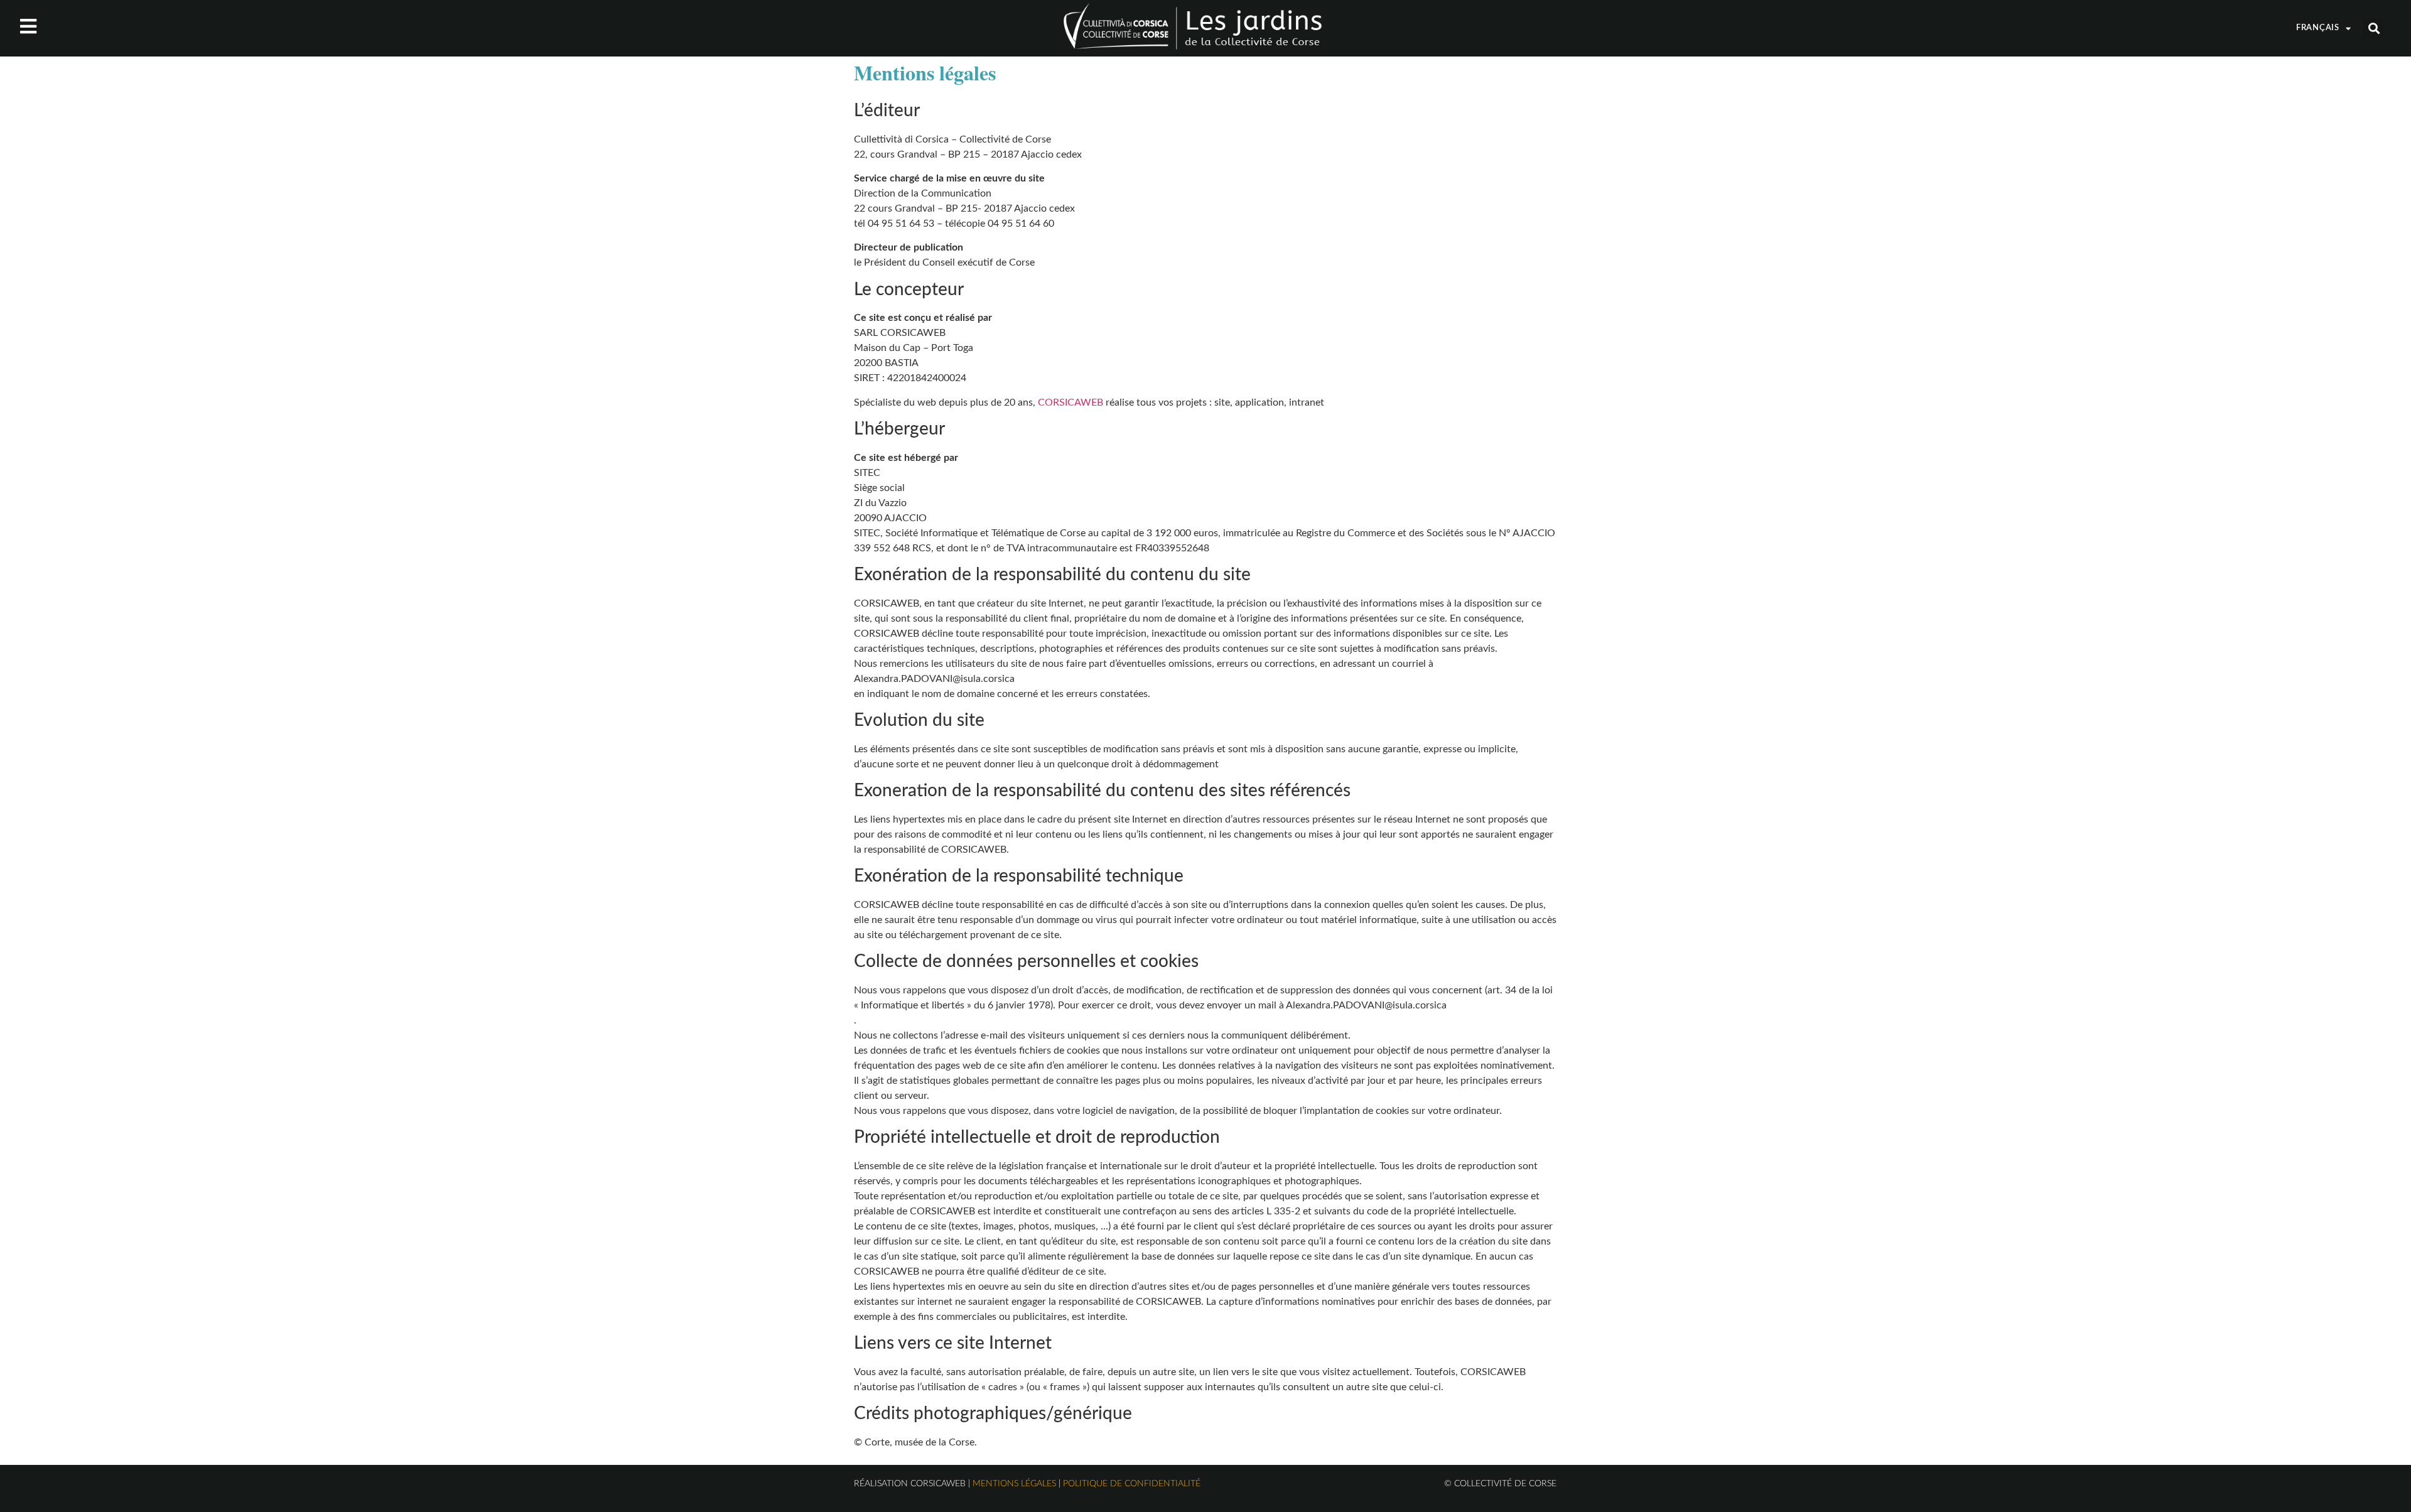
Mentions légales (1014, 1484)
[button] (2374, 29)
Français (2318, 28)
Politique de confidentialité (1132, 1484)
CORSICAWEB (1071, 402)
